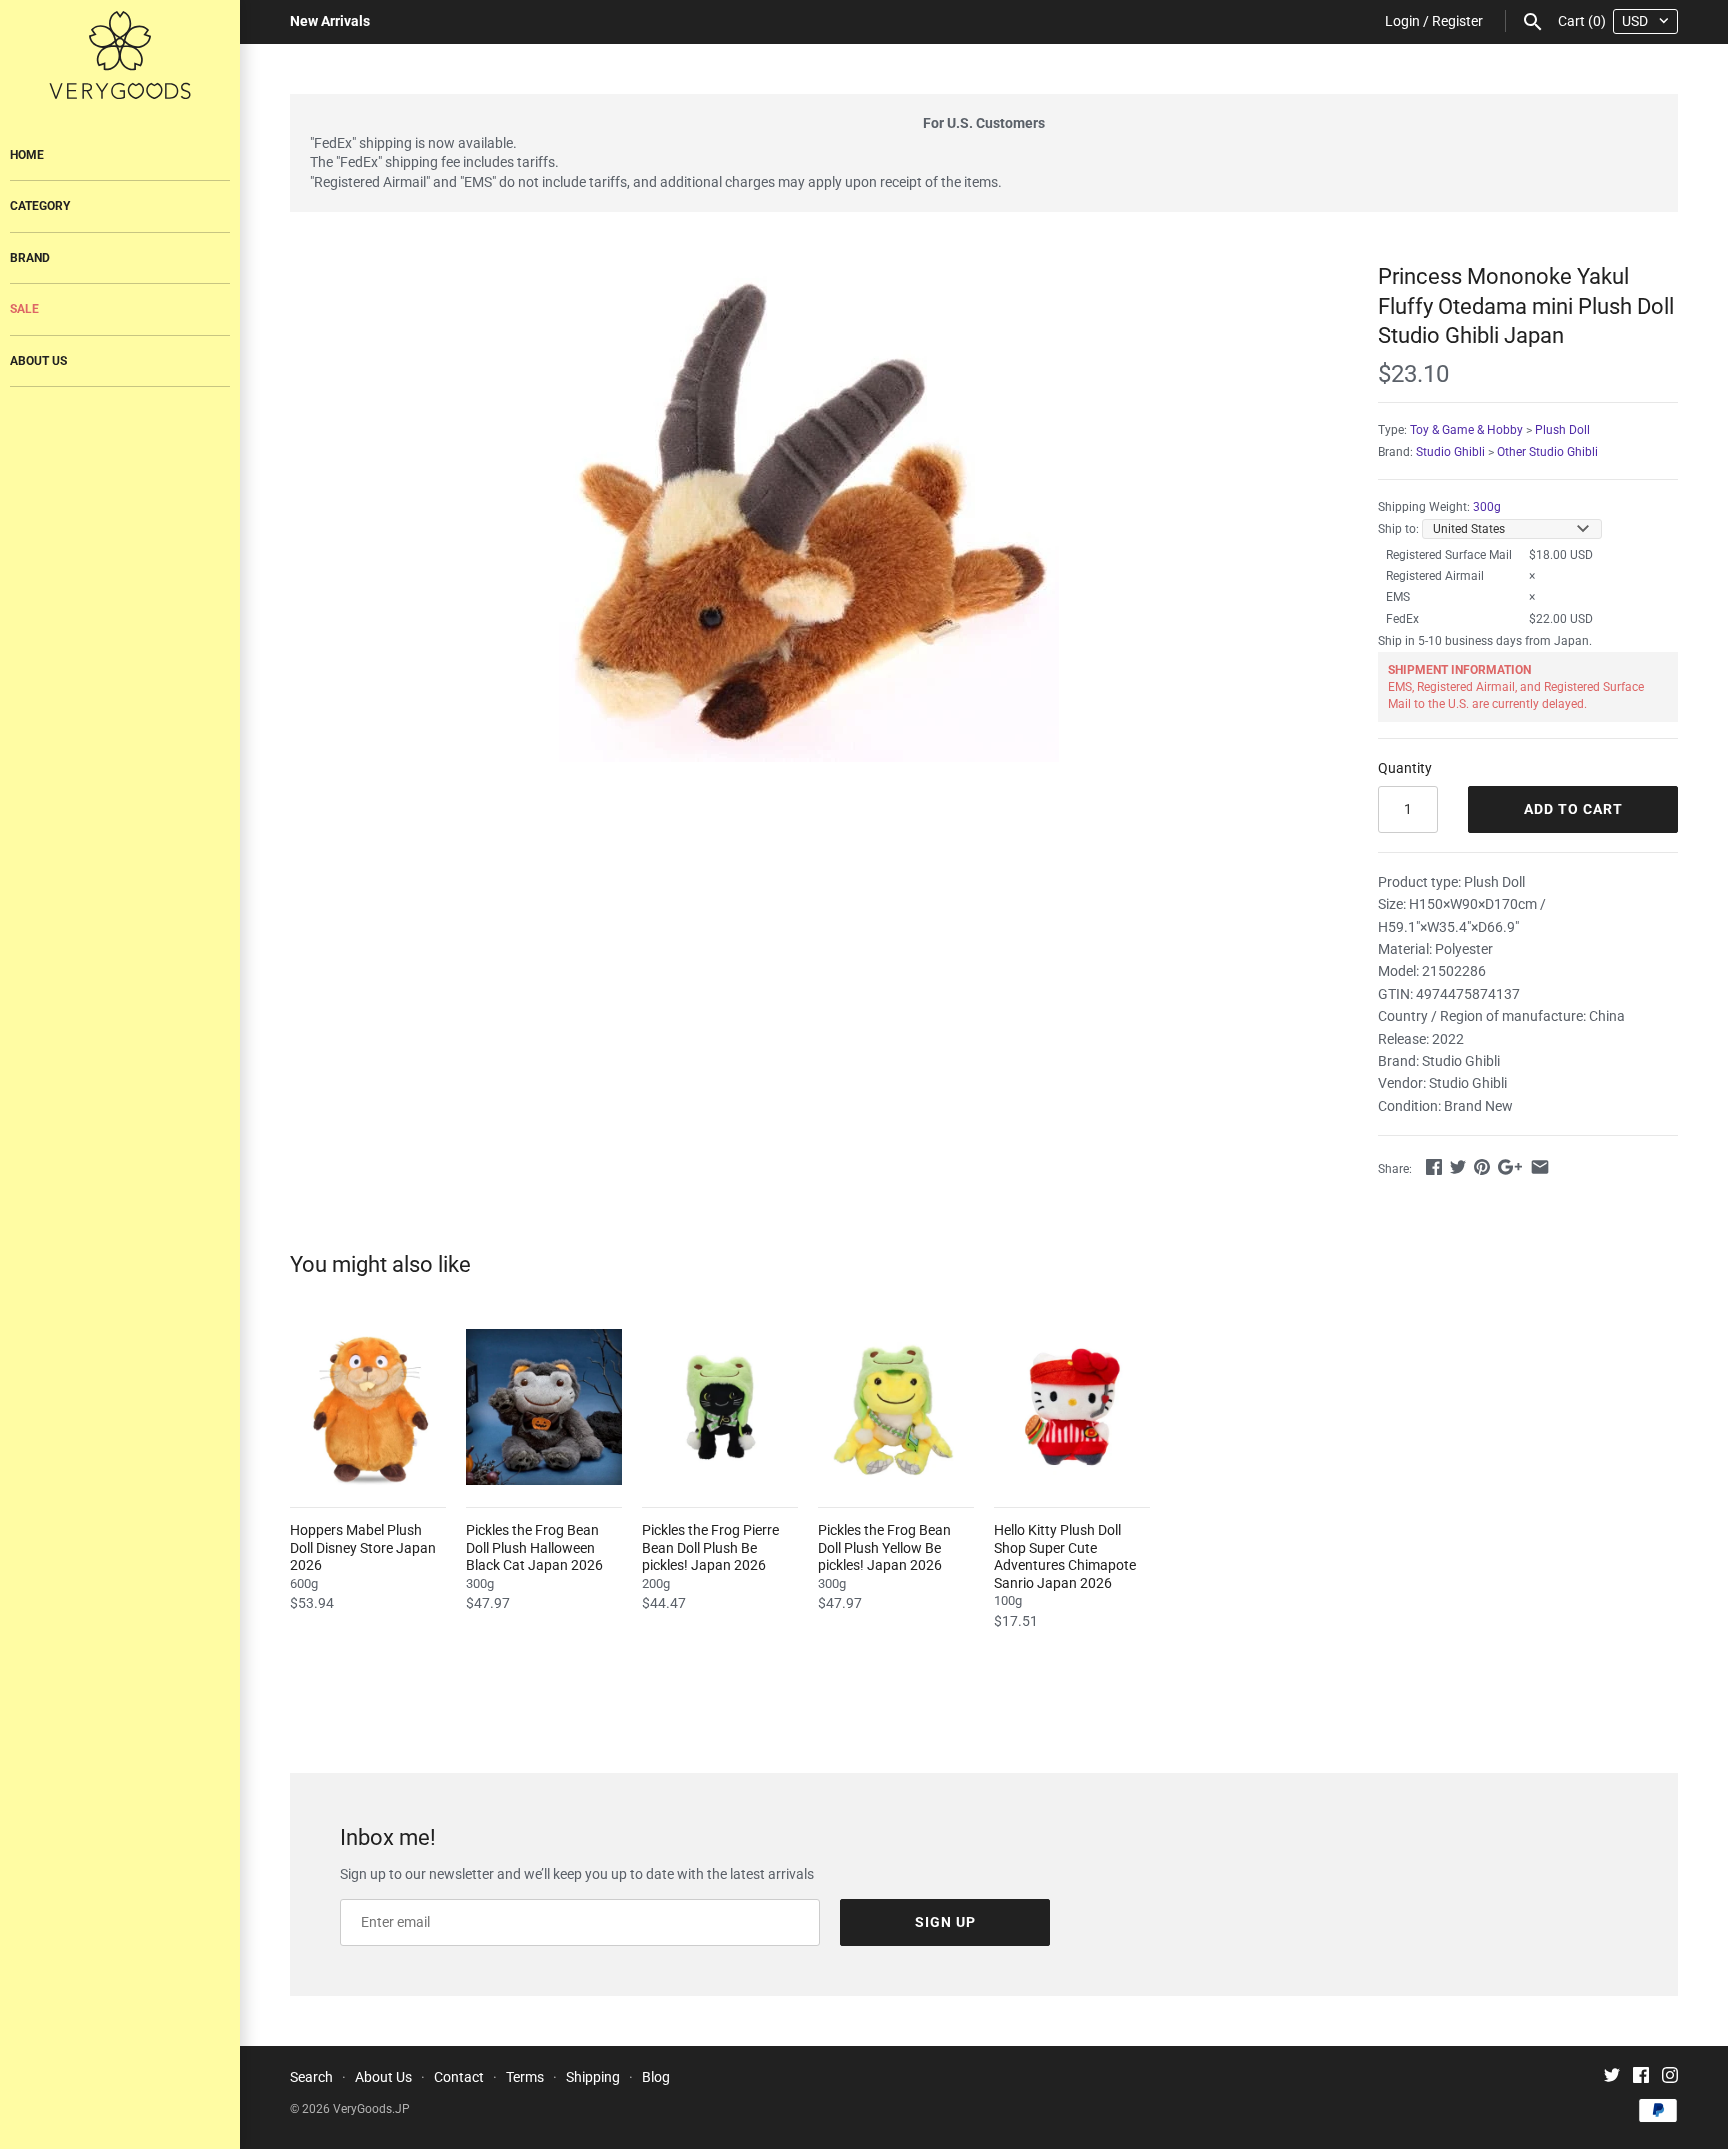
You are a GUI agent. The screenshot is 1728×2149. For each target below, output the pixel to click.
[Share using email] (1540, 1167)
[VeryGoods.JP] (120, 55)
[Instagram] (1670, 2077)
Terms (525, 2077)
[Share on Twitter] (1458, 1167)
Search (311, 2077)
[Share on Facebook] (1434, 1167)
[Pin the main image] (1482, 1167)
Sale (24, 309)
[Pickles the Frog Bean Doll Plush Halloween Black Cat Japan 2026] (544, 1407)
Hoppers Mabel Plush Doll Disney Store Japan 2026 (363, 1547)
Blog (656, 2077)
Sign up (945, 1922)
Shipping (593, 2077)
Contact (459, 2077)
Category (40, 206)
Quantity (1405, 768)
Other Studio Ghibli (1547, 452)
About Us (38, 361)
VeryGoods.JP (371, 2109)
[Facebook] (1641, 2077)
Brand (30, 258)
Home (27, 155)
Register (1457, 21)
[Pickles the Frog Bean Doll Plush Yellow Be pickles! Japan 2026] (896, 1407)
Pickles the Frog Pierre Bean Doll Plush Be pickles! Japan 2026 (710, 1547)
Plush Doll (1562, 430)
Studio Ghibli (1450, 452)
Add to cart (1573, 809)
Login (1402, 21)
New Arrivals (330, 21)
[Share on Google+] (1510, 1167)
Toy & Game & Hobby (1466, 430)
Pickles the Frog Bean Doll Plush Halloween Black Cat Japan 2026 (534, 1547)
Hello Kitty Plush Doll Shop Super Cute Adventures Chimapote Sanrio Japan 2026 (1065, 1556)
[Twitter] (1612, 2077)
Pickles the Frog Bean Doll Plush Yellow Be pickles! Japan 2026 (884, 1547)
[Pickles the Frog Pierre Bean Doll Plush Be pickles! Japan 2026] (720, 1407)
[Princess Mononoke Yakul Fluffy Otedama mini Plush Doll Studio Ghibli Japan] (809, 512)
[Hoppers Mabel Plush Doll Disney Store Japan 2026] (368, 1407)
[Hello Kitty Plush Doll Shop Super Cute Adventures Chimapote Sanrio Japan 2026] (1072, 1407)
